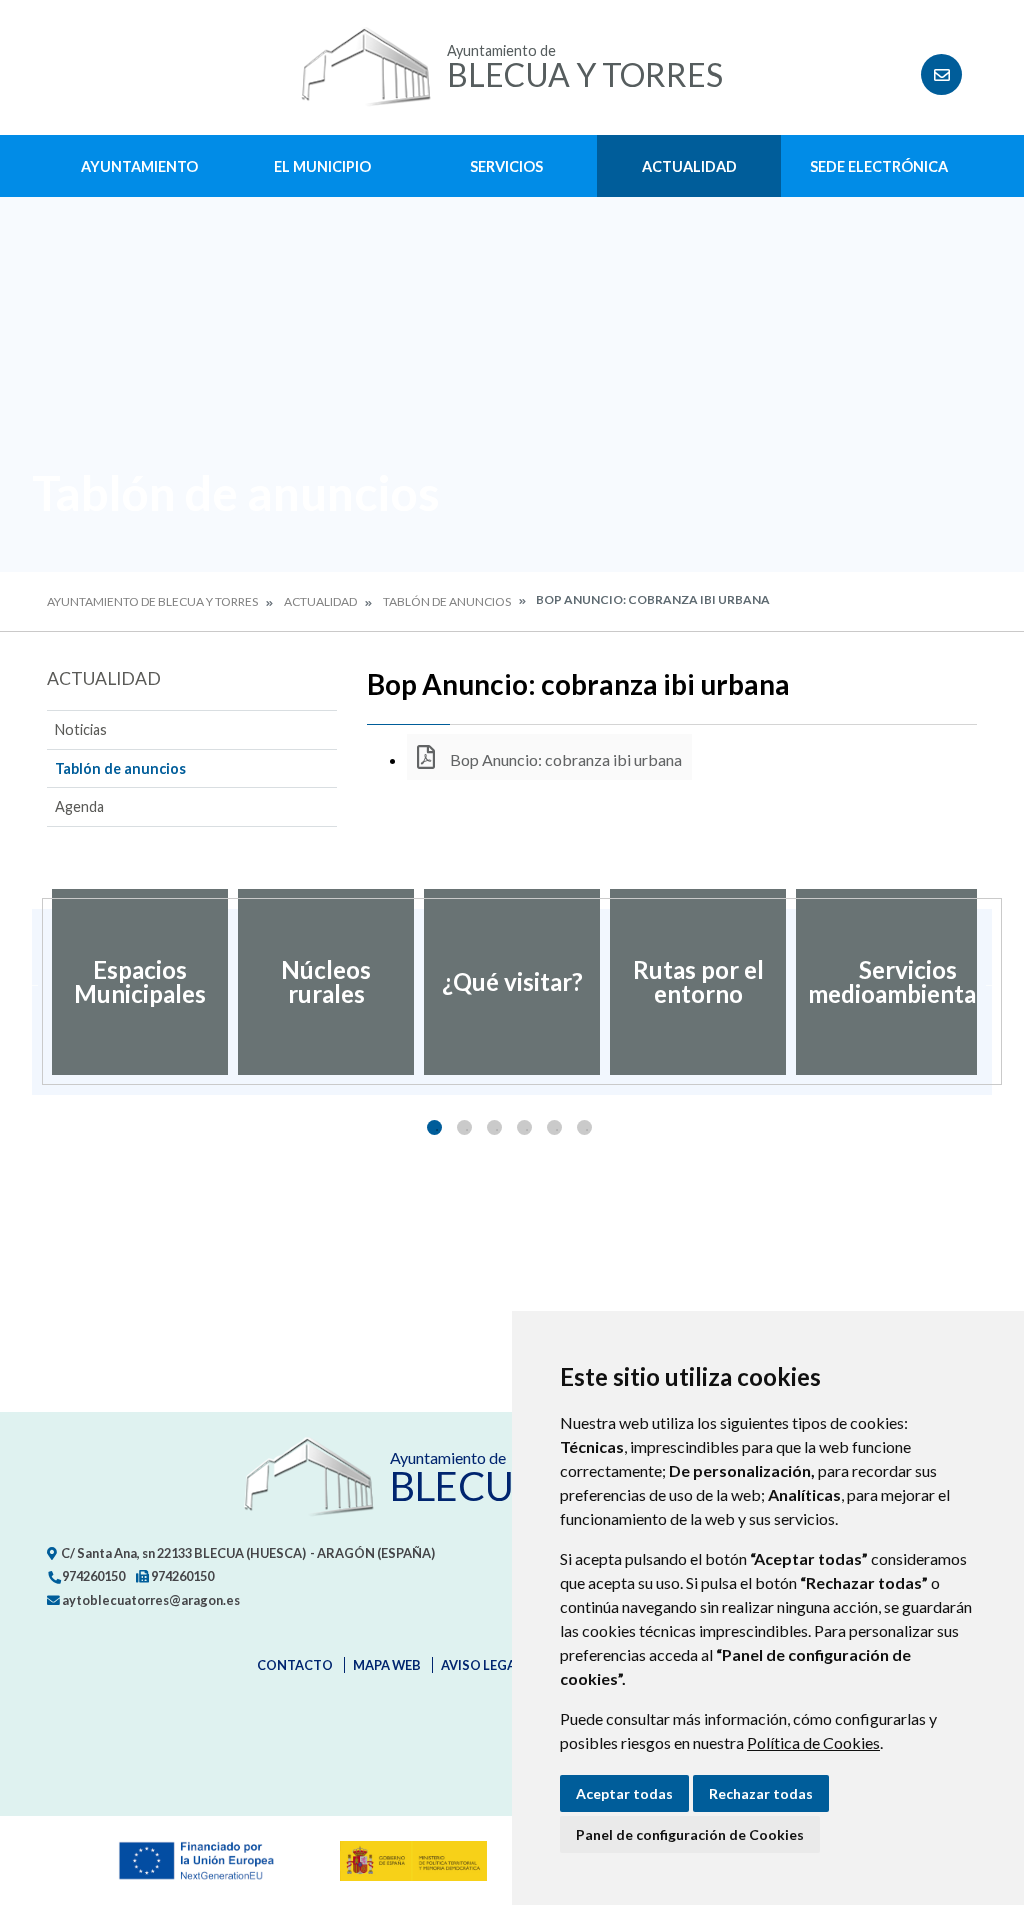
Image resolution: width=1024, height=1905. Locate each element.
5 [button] (554, 1127)
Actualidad (689, 166)
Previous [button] (32, 982)
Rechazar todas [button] (761, 1793)
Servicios (506, 166)
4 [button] (524, 1127)
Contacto (295, 1665)
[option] (140, 982)
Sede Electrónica (879, 166)
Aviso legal (482, 1665)
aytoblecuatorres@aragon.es (150, 1600)
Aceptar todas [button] (624, 1793)
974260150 (92, 1576)
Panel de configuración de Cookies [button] (690, 1834)
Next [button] (992, 982)
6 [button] (584, 1127)
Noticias (81, 729)
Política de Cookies (813, 1742)
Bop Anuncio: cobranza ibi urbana (564, 759)
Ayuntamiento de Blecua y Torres (152, 601)
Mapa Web (387, 1665)
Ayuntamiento (139, 166)
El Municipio (322, 166)
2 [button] (464, 1127)
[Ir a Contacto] (941, 74)
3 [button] (494, 1127)
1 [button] (434, 1127)
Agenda (79, 806)
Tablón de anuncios (447, 601)
